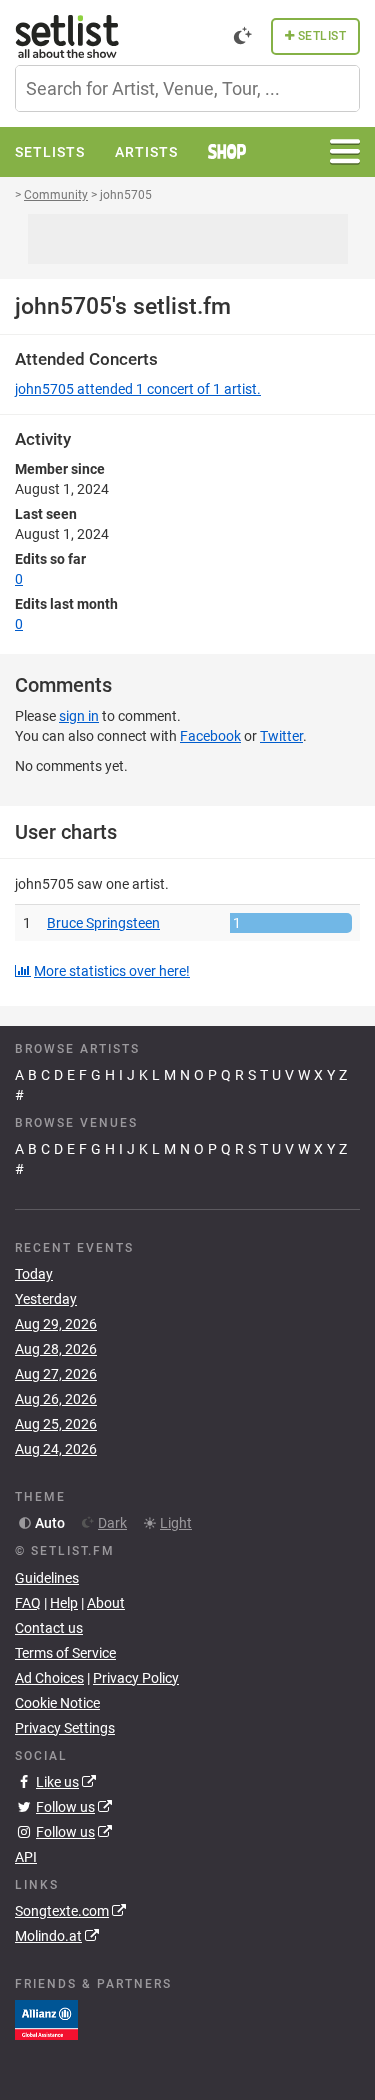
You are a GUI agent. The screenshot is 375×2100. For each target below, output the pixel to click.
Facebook (210, 736)
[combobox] (187, 88)
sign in (79, 716)
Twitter (281, 736)
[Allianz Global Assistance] (46, 2019)
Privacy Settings (65, 1728)
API (26, 1857)
